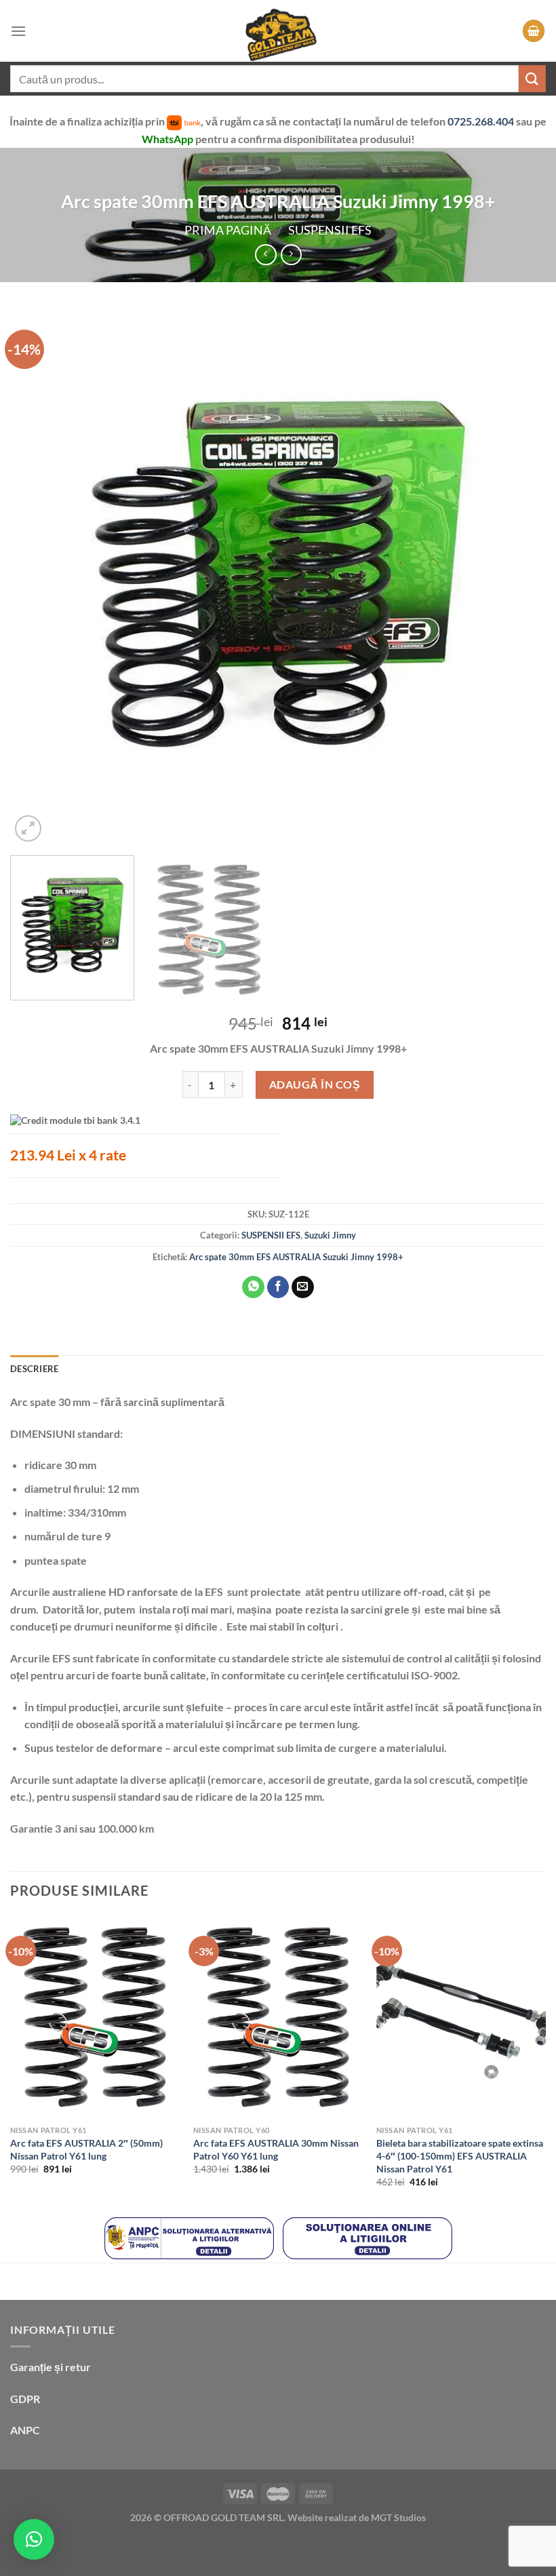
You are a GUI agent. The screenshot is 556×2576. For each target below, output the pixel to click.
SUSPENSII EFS (330, 230)
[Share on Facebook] (278, 1287)
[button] (34, 2539)
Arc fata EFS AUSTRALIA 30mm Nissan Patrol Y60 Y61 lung (276, 2149)
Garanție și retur (51, 2367)
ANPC (25, 2430)
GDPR (25, 2399)
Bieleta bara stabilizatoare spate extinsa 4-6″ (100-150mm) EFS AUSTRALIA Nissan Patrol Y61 (460, 2155)
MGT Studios (398, 2517)
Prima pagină (228, 230)
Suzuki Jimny (330, 1235)
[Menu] (18, 31)
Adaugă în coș (315, 1084)
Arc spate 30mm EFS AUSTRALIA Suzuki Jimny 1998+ (296, 1257)
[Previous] (38, 577)
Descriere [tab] (34, 1369)
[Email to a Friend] (303, 1287)
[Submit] (532, 78)
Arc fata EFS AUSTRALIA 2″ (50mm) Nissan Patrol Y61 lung (86, 2149)
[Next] (518, 577)
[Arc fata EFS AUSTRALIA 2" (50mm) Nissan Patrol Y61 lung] (95, 2017)
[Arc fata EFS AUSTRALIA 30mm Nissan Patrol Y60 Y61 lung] (278, 2017)
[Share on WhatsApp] (253, 1287)
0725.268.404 (482, 121)
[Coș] (534, 31)
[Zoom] (28, 828)
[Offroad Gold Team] (278, 31)
